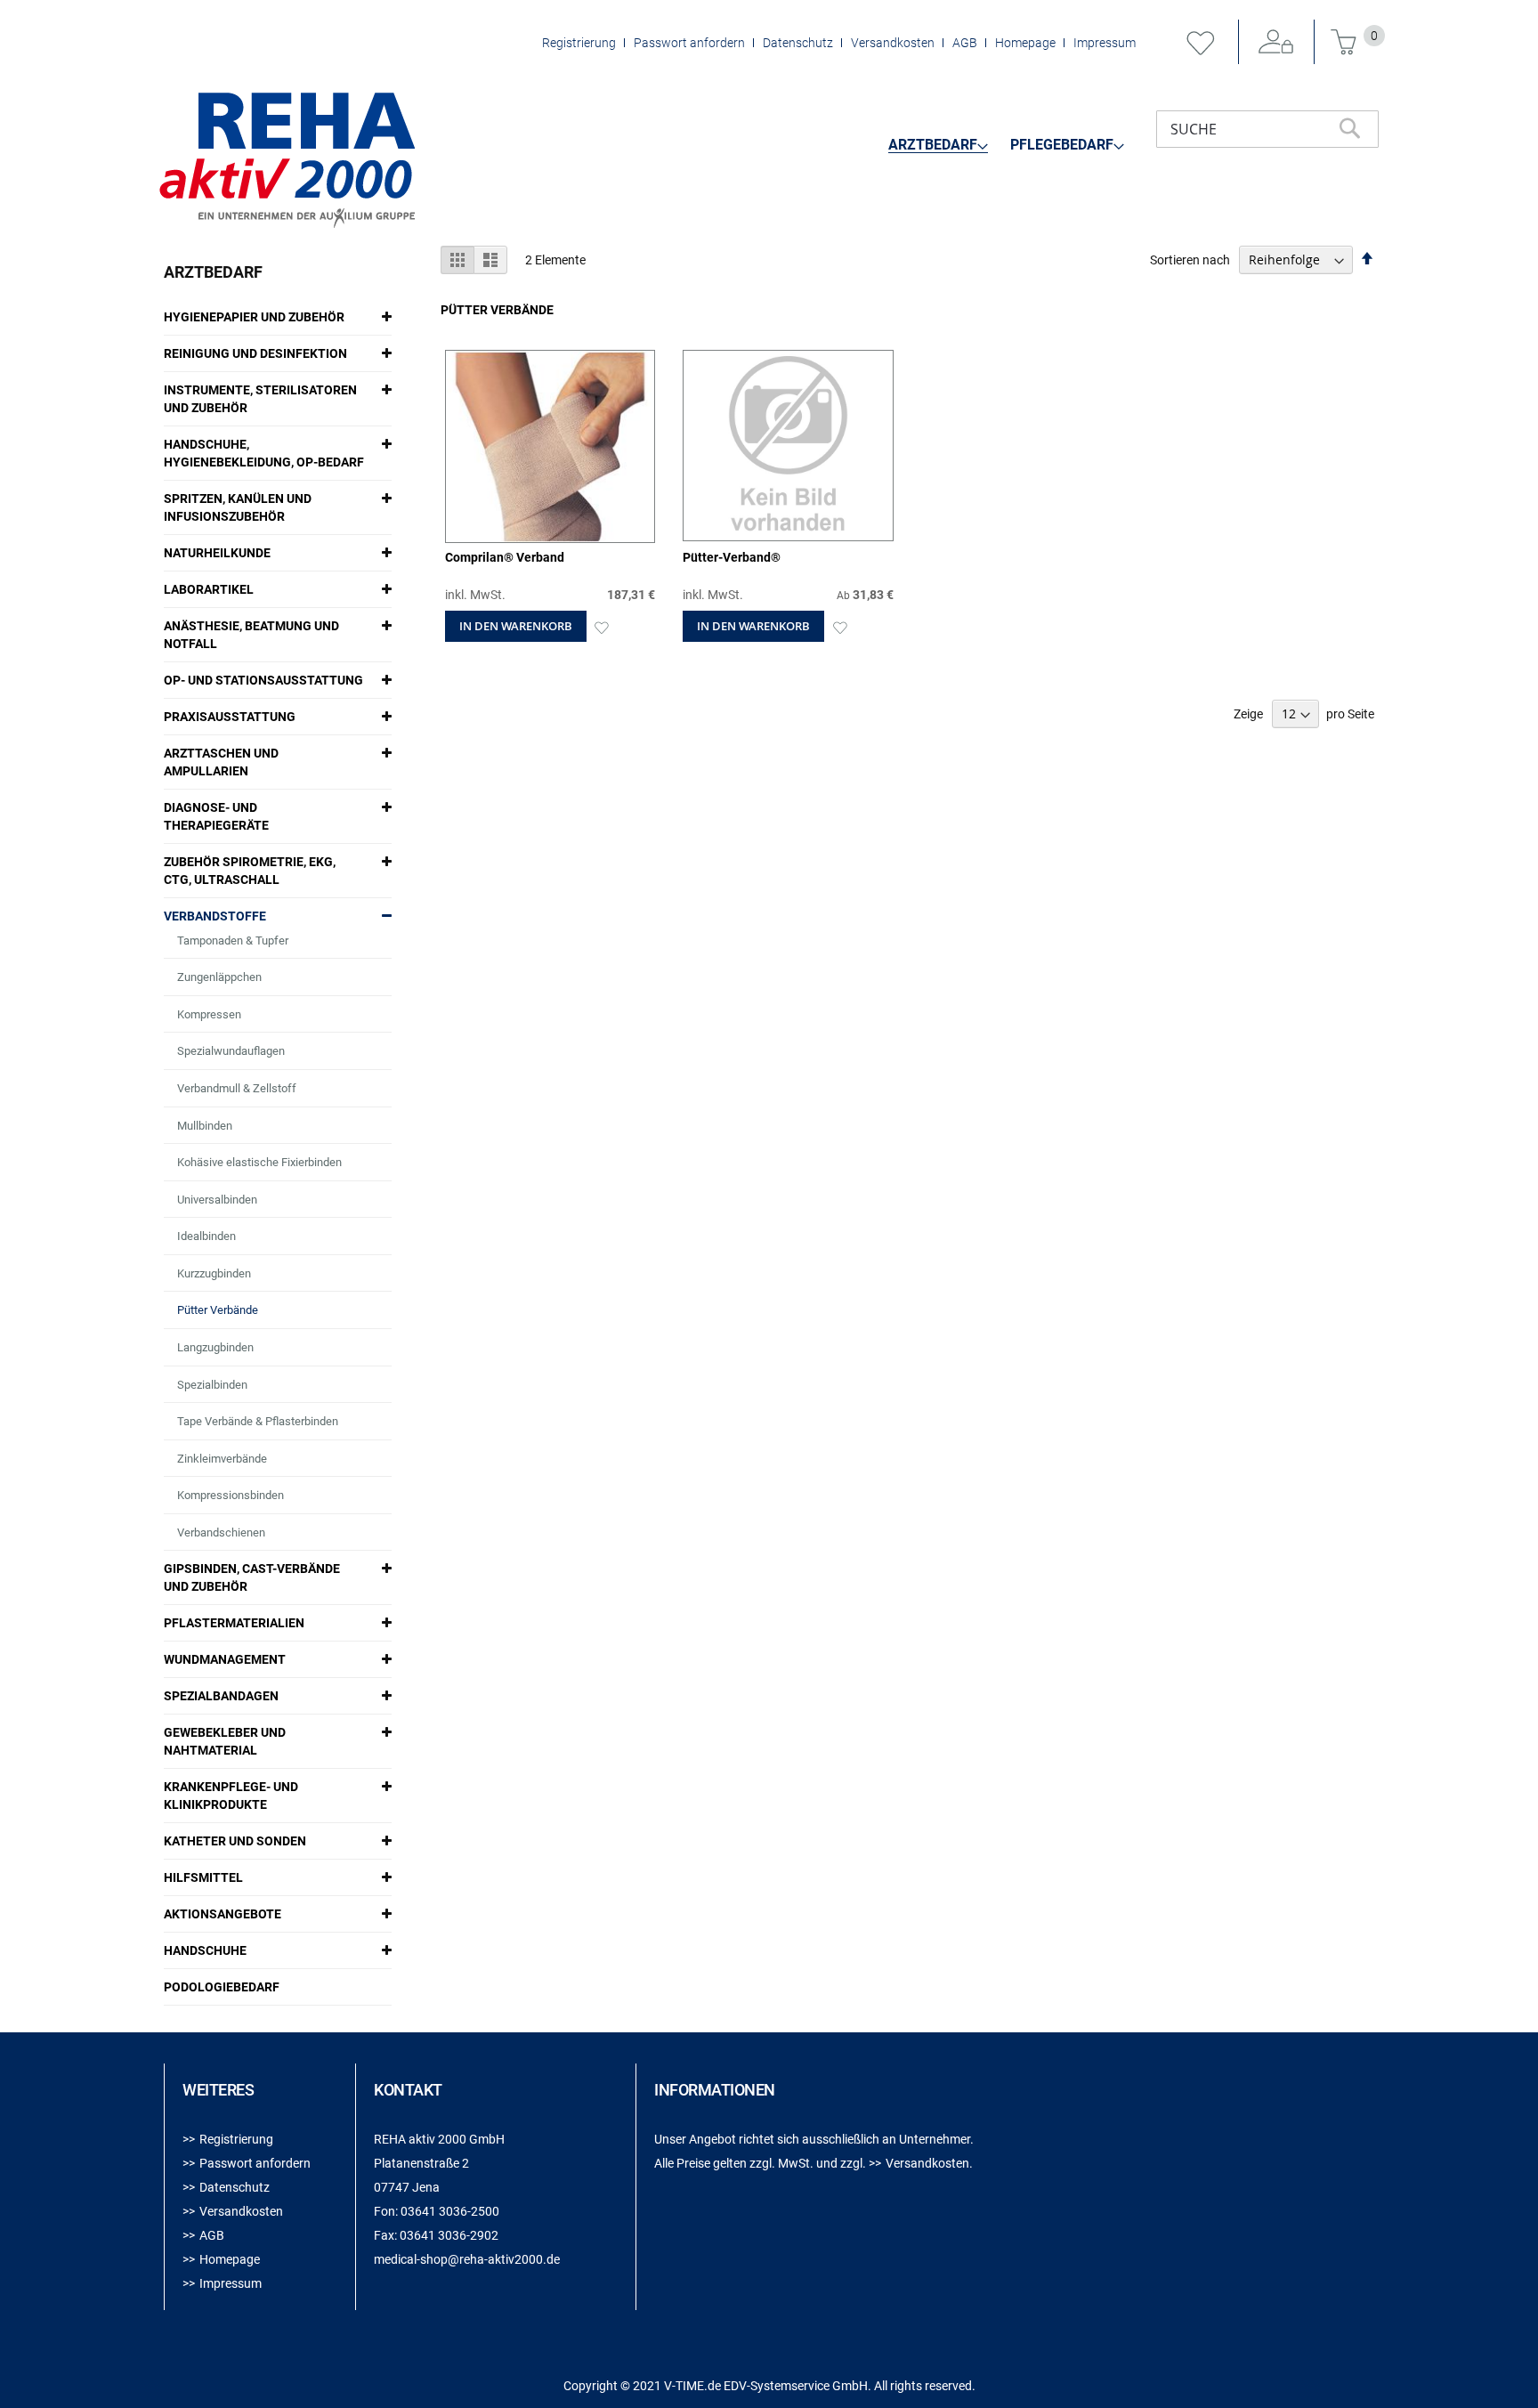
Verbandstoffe (215, 916)
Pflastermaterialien (234, 1623)
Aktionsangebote (223, 1914)
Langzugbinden (215, 1347)
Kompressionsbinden (231, 1495)
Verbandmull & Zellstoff (237, 1088)
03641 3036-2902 (449, 2235)
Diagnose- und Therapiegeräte (216, 816)
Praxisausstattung (230, 717)
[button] (602, 626)
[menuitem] (938, 146)
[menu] (1007, 145)
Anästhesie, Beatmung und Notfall (251, 635)
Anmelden (1276, 43)
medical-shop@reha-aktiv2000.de (467, 2259)
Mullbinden (205, 1126)
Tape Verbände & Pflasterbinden (258, 1421)
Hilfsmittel (203, 1877)
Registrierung (579, 43)
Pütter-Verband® (732, 557)
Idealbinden (206, 1236)
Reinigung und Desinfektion (255, 353)
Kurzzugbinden (214, 1273)
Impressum (1105, 43)
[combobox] (1267, 129)
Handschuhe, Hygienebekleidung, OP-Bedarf (264, 453)
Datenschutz (798, 43)
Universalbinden (217, 1200)
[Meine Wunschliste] (1201, 43)
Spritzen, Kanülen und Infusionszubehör (238, 507)
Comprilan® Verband (505, 557)
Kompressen (209, 1014)
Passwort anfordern (689, 43)
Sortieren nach (1190, 260)
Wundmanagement (225, 1659)
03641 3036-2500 (450, 2211)
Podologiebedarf (222, 1987)
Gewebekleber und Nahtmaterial (225, 1741)
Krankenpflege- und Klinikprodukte (231, 1796)
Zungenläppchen (219, 977)
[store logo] (287, 160)
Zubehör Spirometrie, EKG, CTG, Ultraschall (250, 871)
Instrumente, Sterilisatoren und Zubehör (260, 399)
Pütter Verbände (218, 1310)
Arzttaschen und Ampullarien (221, 762)
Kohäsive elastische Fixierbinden (259, 1162)
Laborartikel (209, 589)
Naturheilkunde (217, 553)
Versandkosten (893, 43)
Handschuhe (205, 1950)
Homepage (1025, 43)
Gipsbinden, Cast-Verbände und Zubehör (252, 1577)
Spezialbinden (212, 1385)
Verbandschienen (221, 1532)
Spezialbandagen (221, 1696)
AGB (965, 43)
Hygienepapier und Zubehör (254, 317)
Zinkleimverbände (222, 1459)
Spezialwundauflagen (231, 1051)
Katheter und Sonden (235, 1841)
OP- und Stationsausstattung (263, 680)
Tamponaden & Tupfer (233, 940)
